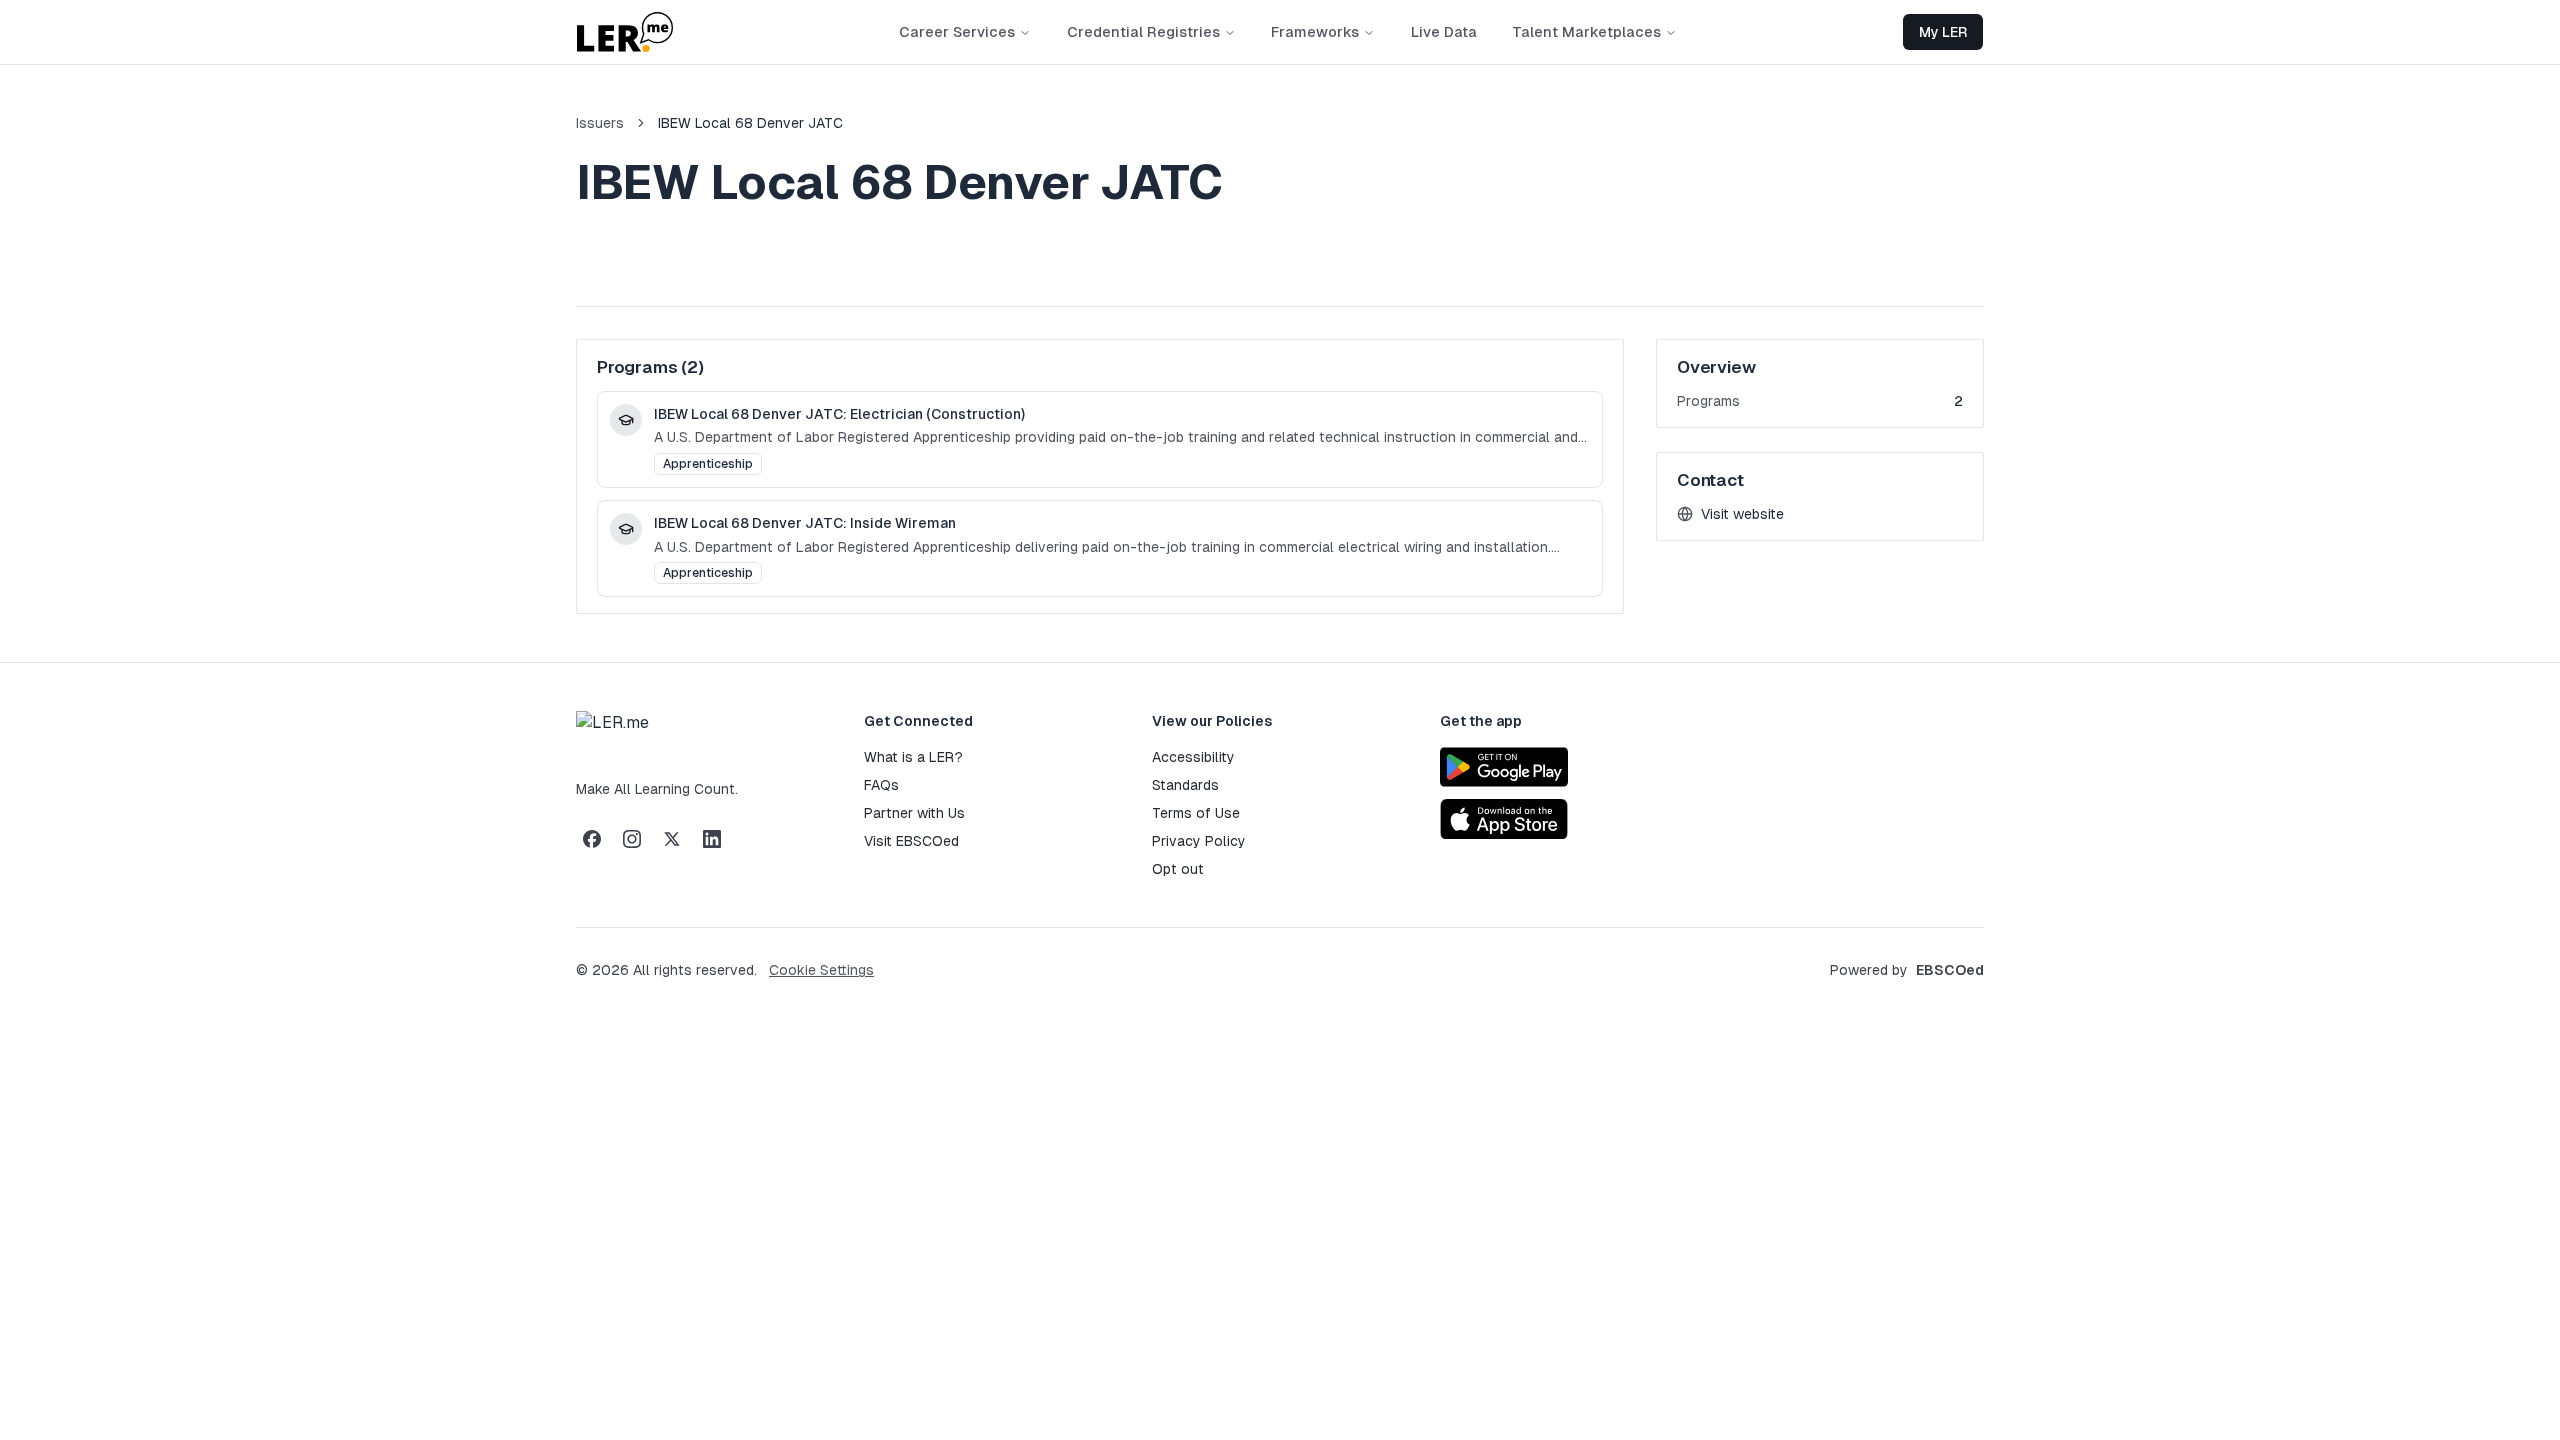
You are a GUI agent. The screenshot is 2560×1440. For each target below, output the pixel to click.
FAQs (881, 785)
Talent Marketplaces (1586, 32)
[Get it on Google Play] (1504, 767)
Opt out (1178, 869)
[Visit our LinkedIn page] (712, 839)
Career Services (957, 32)
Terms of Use (1196, 813)
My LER (1943, 32)
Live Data (1444, 32)
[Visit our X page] (672, 839)
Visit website (1737, 515)
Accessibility (1193, 757)
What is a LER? (913, 757)
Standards (1185, 785)
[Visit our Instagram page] (632, 839)
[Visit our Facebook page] (592, 839)
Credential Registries (1143, 32)
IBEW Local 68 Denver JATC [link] (750, 123)
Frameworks (1315, 32)
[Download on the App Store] (1504, 819)
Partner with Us (914, 813)
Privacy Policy (1199, 841)
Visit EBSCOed (911, 841)
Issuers (600, 123)
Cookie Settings (821, 970)
